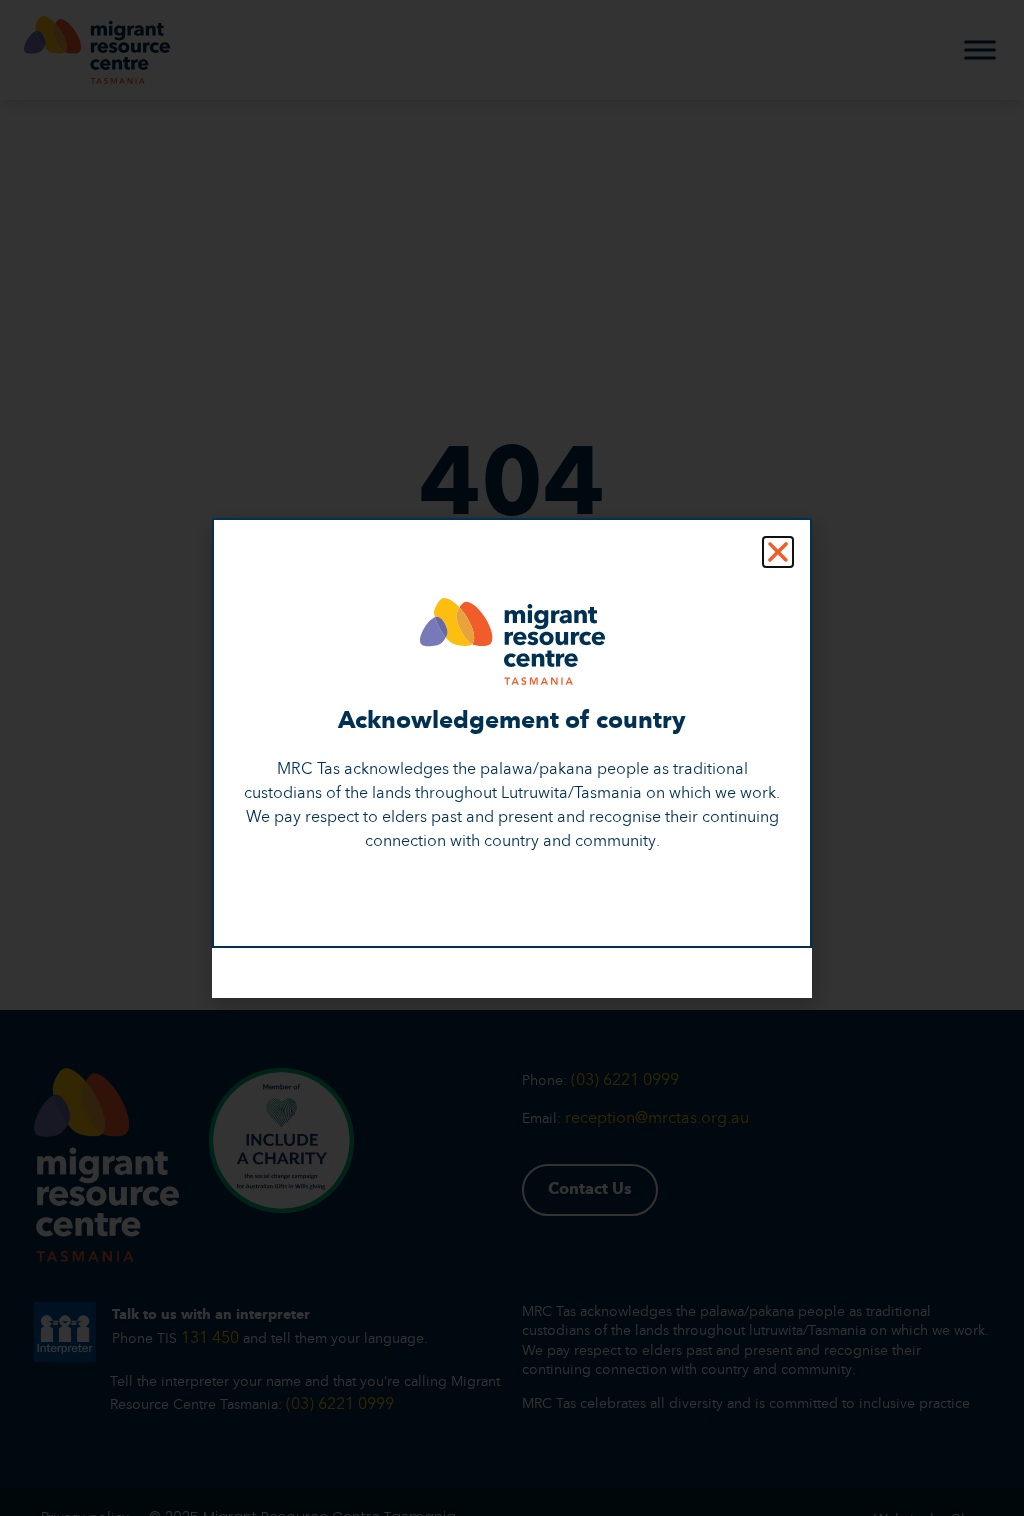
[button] (778, 552)
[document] (512, 758)
